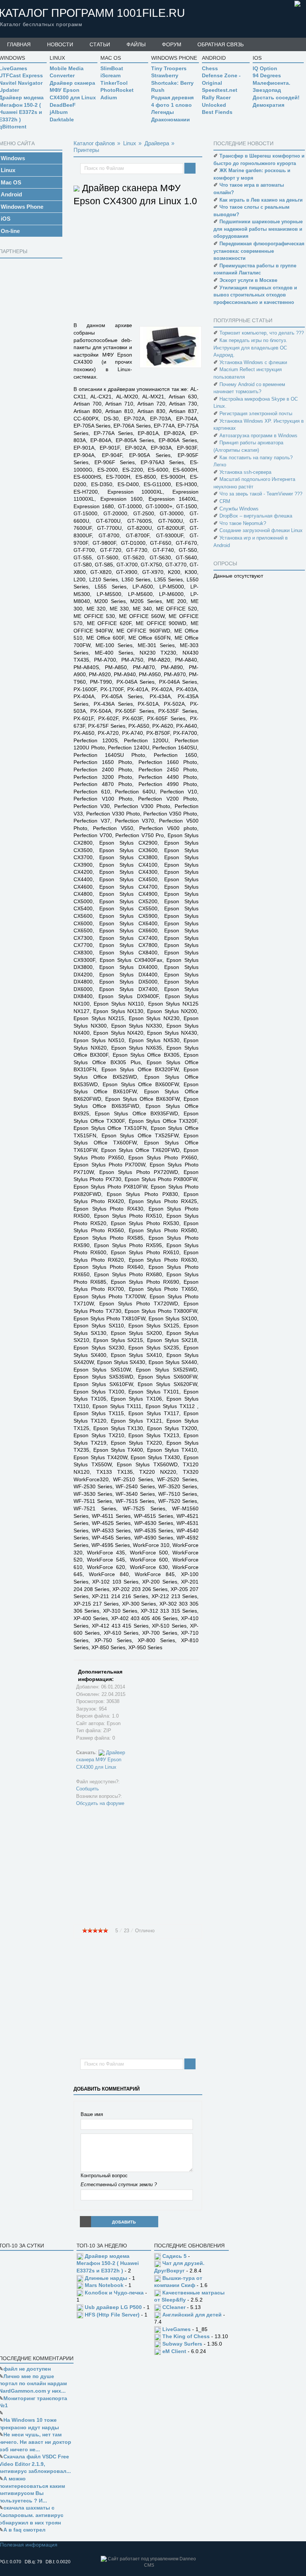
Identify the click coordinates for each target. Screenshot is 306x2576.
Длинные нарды (106, 2278)
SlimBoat (112, 68)
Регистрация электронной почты (256, 414)
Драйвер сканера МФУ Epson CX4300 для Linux (73, 90)
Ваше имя (92, 2114)
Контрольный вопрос (104, 2176)
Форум (172, 44)
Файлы (136, 44)
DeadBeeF (63, 105)
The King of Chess (186, 2336)
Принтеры (86, 150)
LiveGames (177, 2329)
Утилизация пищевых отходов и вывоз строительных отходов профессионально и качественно (255, 295)
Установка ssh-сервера (245, 472)
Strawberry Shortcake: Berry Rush (172, 83)
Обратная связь (221, 44)
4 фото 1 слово (171, 105)
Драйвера (157, 143)
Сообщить (88, 1789)
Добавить (124, 2222)
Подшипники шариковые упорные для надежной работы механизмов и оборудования (258, 229)
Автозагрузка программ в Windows (258, 436)
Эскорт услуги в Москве (248, 280)
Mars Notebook (104, 2285)
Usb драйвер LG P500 (113, 2307)
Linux (130, 143)
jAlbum (59, 112)
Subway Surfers (182, 2344)
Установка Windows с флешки (253, 362)
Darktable (62, 119)
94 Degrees (267, 75)
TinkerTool (114, 83)
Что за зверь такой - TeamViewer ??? (261, 494)
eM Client (174, 2351)
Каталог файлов (94, 143)
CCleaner (174, 2307)
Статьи (100, 44)
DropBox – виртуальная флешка (256, 516)
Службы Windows (239, 509)
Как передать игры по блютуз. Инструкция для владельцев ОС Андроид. (250, 348)
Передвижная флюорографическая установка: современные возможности (259, 251)
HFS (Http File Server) (112, 2315)
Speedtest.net (220, 90)
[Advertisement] (190, 267)
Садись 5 (174, 2256)
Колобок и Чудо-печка (114, 2293)
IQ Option (265, 68)
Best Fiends (217, 112)
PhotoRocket (117, 90)
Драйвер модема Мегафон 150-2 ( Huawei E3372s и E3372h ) (108, 2263)
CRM (225, 501)
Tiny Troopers (169, 68)
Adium (109, 97)
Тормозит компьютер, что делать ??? (262, 333)
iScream (110, 75)
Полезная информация (29, 2545)
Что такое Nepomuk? (243, 523)
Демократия (268, 105)
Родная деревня (172, 97)
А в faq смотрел (24, 2530)
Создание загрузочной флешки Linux (261, 530)
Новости (60, 44)
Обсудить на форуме (100, 1803)
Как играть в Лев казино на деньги (261, 200)
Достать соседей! (276, 97)
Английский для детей (192, 2315)
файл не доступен (27, 2369)
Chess (210, 68)
